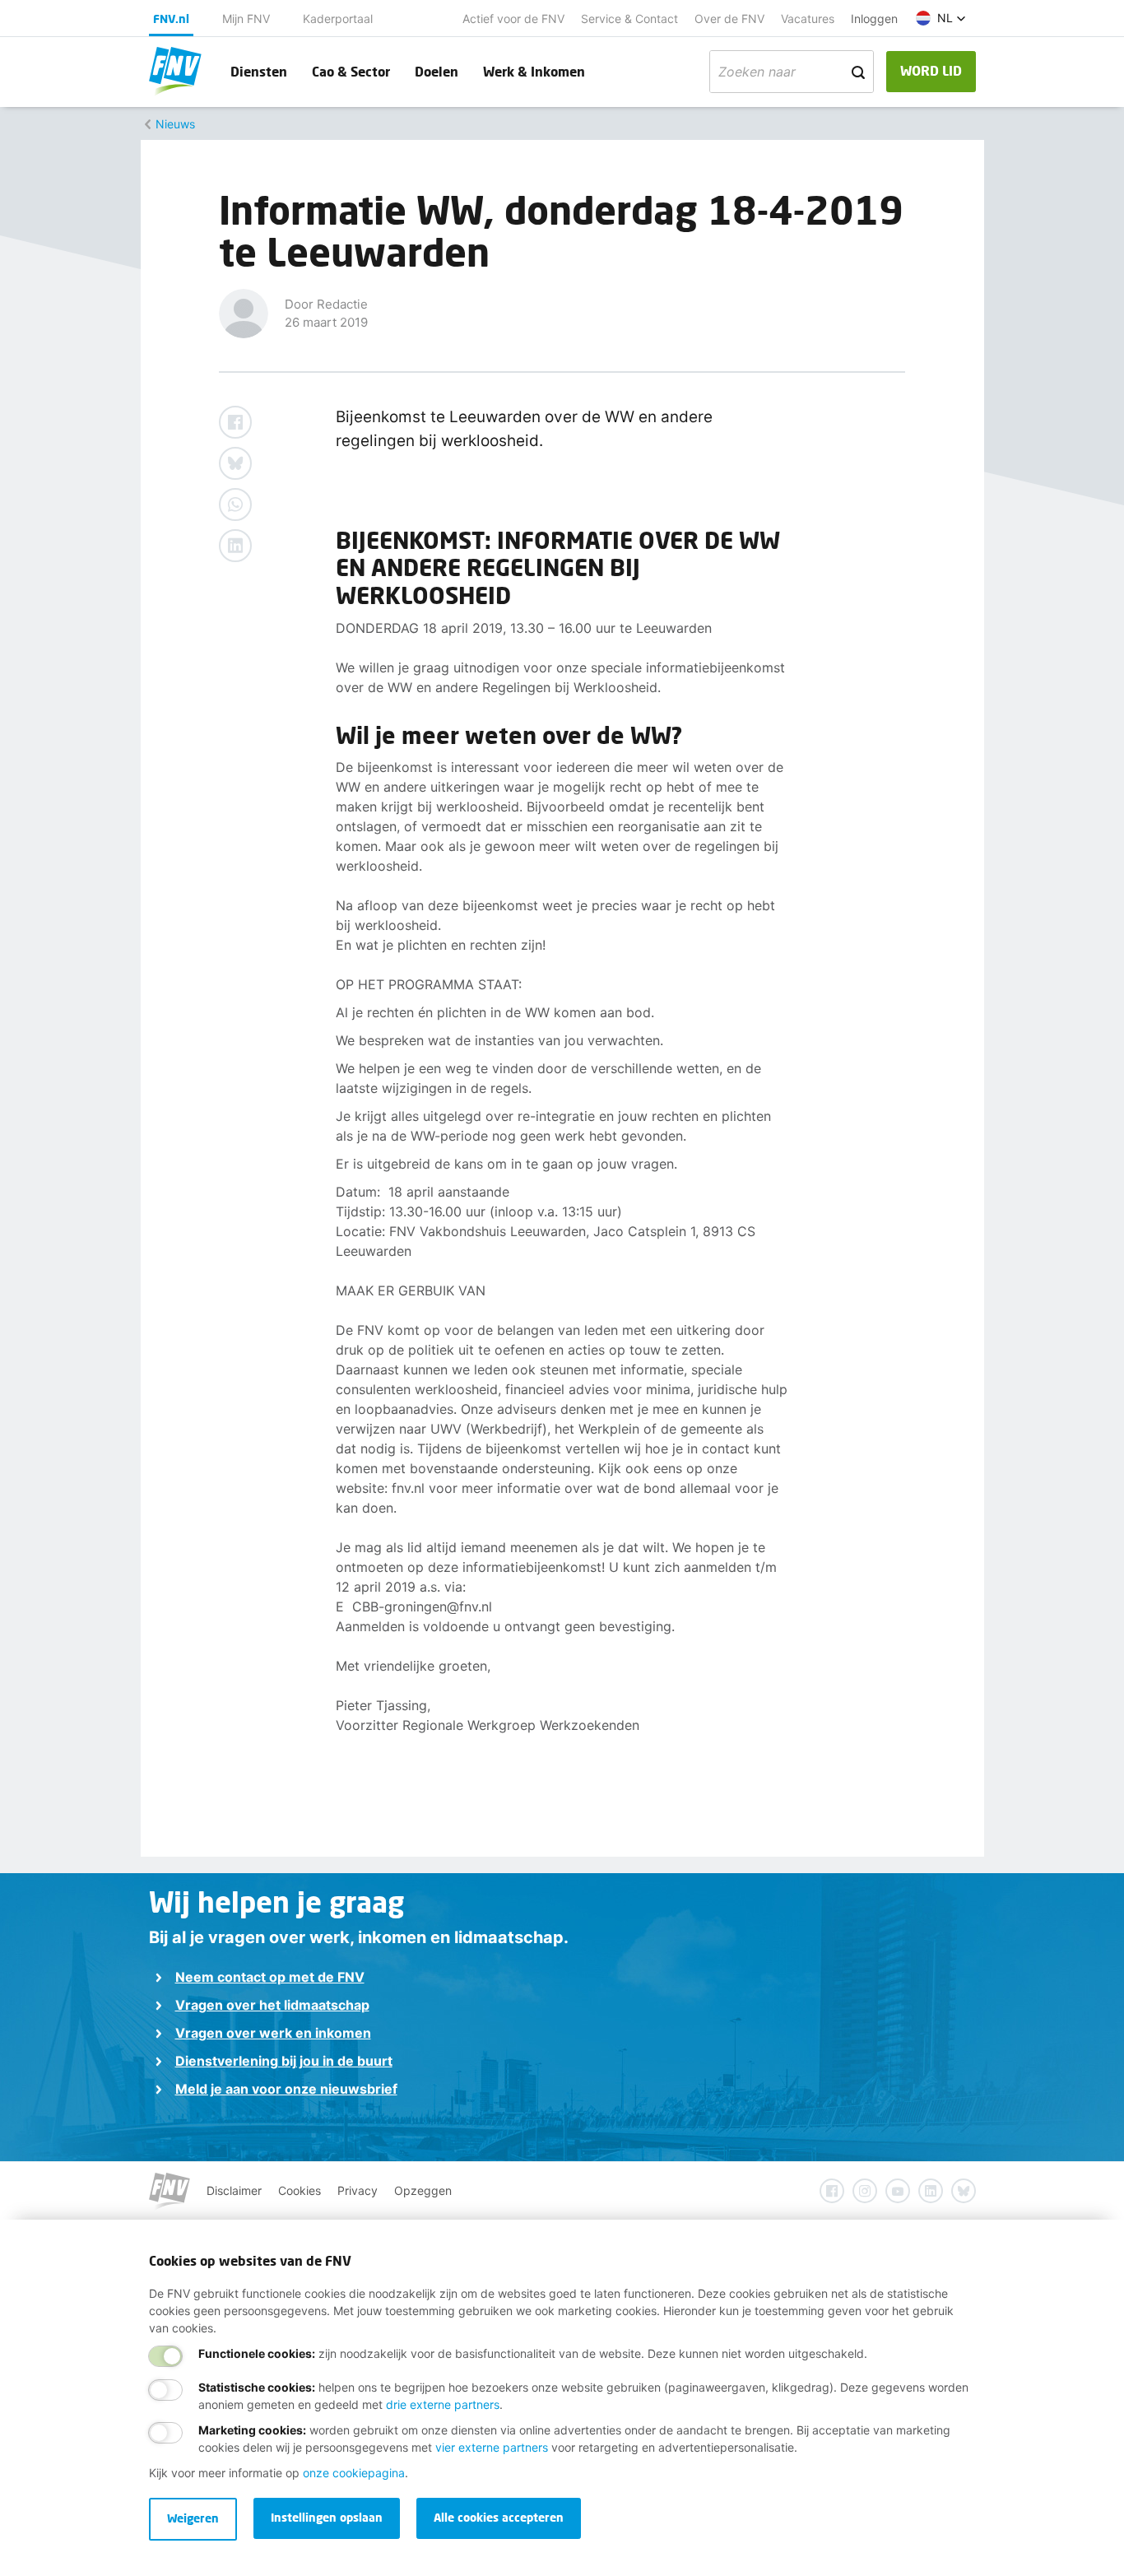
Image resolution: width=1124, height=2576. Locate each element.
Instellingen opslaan (327, 2517)
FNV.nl (171, 19)
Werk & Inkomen (534, 71)
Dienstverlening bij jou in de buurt (284, 2061)
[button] (941, 18)
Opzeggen (423, 2190)
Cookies (300, 2190)
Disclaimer (234, 2190)
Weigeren (193, 2518)
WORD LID (931, 70)
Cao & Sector (351, 71)
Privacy (358, 2190)
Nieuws (175, 124)
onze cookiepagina (354, 2473)
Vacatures (808, 19)
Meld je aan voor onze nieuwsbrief (286, 2089)
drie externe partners (443, 2404)
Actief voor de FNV (513, 19)
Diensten (259, 71)
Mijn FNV (246, 19)
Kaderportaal (338, 19)
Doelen (437, 71)
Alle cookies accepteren (499, 2517)
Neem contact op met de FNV (270, 1977)
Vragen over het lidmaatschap (272, 2005)
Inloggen (874, 19)
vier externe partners (492, 2447)
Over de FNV (729, 19)
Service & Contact (629, 19)
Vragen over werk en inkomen (273, 2033)
